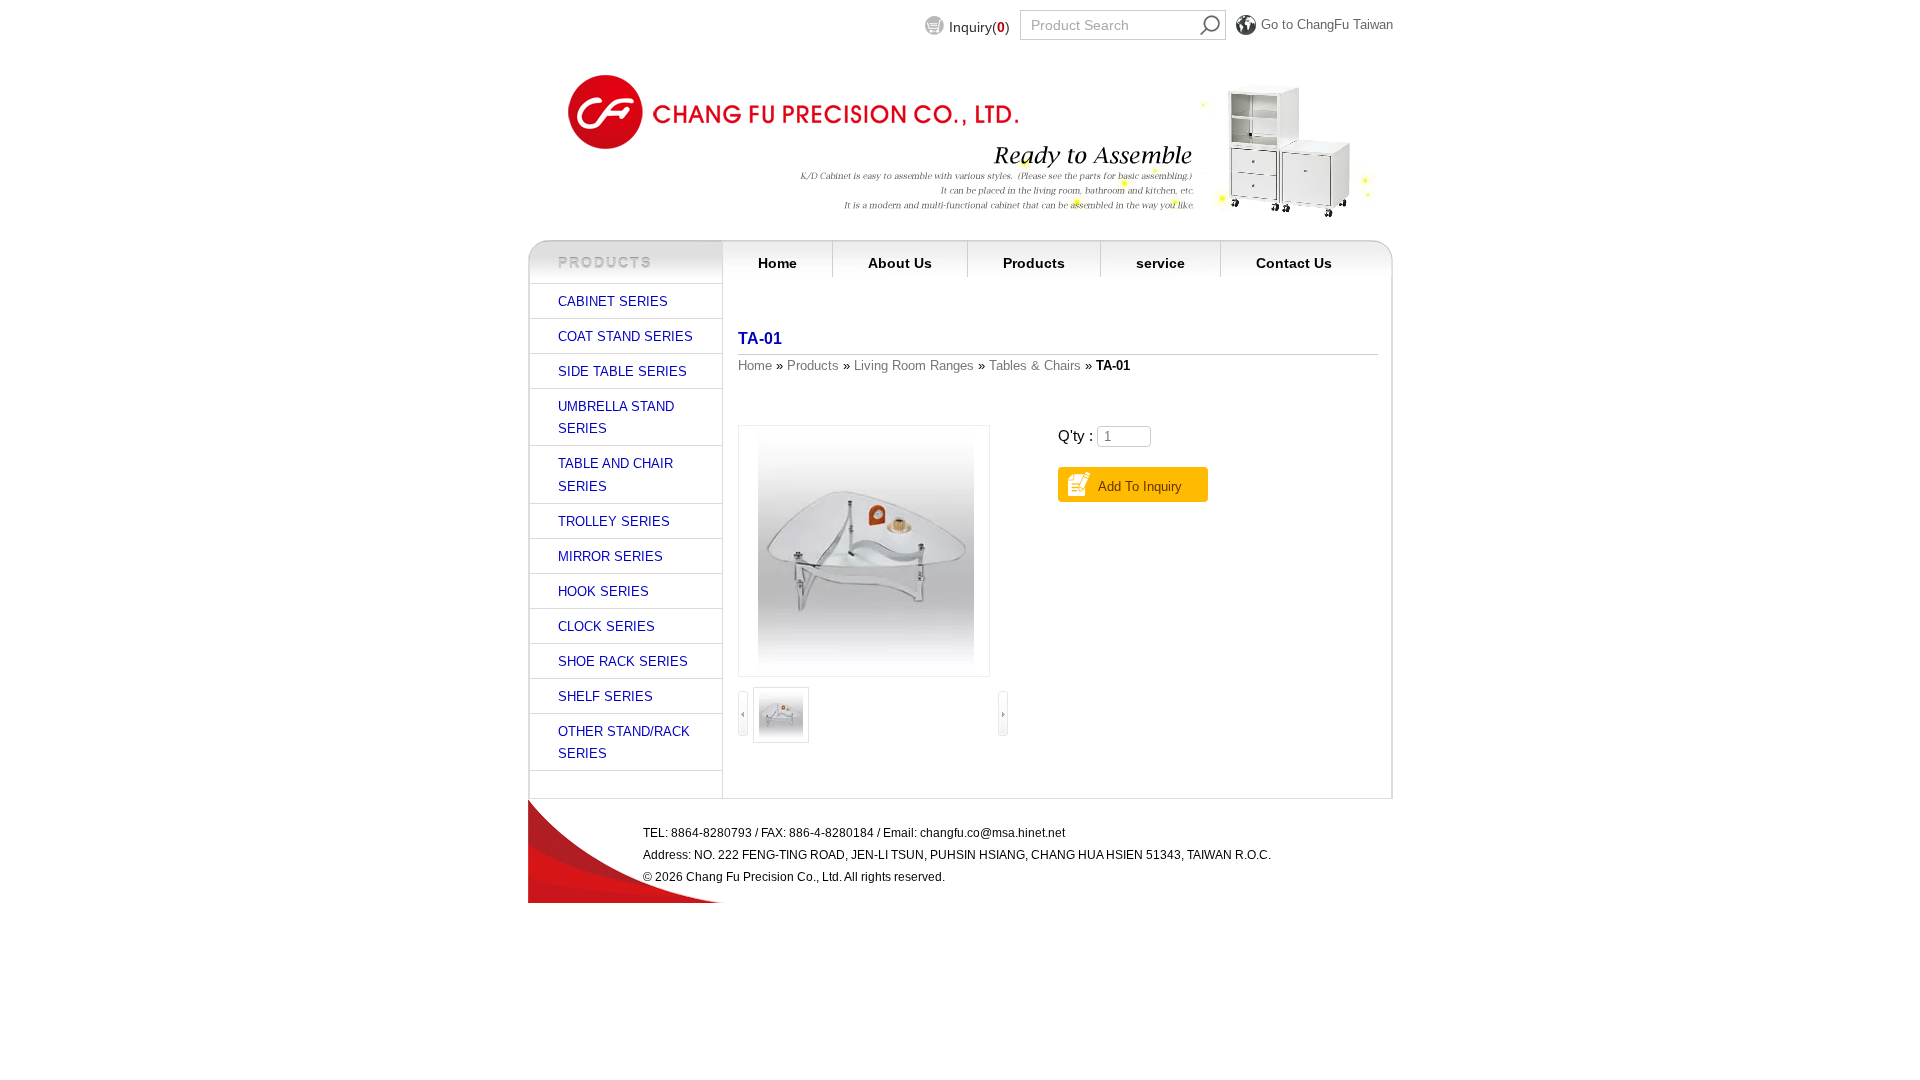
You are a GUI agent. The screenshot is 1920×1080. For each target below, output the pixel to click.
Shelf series (605, 696)
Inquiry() (979, 27)
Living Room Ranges (914, 365)
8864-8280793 (711, 833)
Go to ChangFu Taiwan (1327, 24)
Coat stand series (625, 336)
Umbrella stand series (616, 417)
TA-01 (760, 338)
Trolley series (614, 521)
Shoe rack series (623, 661)
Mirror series (610, 556)
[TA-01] (866, 551)
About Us (900, 263)
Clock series (606, 626)
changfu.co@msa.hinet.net (992, 833)
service (1160, 263)
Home (777, 263)
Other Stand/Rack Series (624, 742)
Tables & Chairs (1035, 365)
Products (1034, 263)
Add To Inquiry (1140, 486)
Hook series (603, 591)
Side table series (622, 371)
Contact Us (1294, 263)
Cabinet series (613, 301)
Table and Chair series (615, 474)
